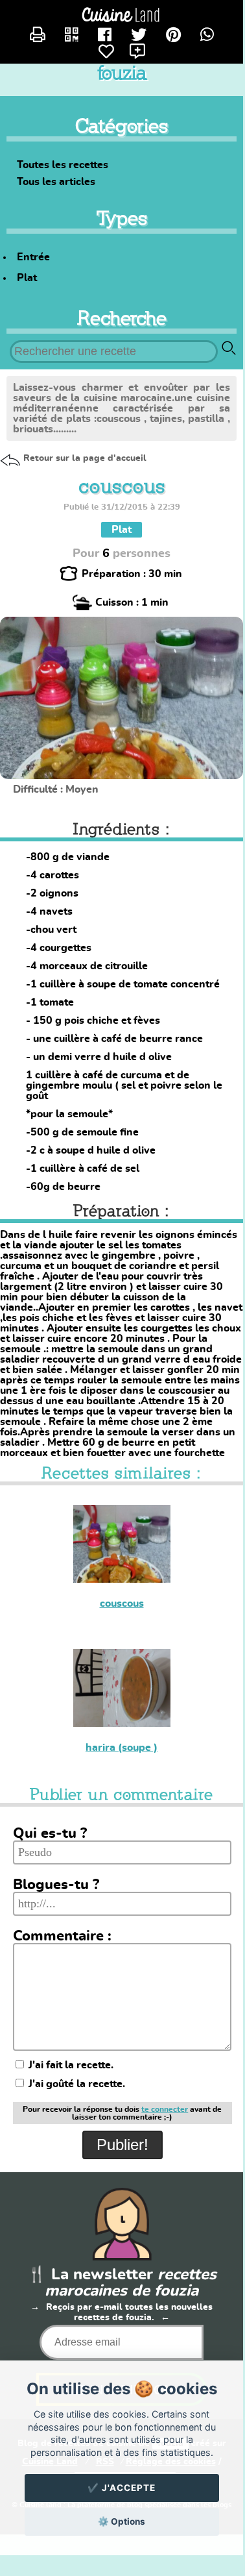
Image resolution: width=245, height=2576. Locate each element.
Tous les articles (56, 182)
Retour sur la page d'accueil (85, 458)
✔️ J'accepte (122, 2488)
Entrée (33, 257)
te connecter (165, 2109)
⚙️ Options (122, 2521)
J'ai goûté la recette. (76, 2084)
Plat (27, 278)
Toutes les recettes (63, 165)
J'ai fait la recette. (70, 2065)
